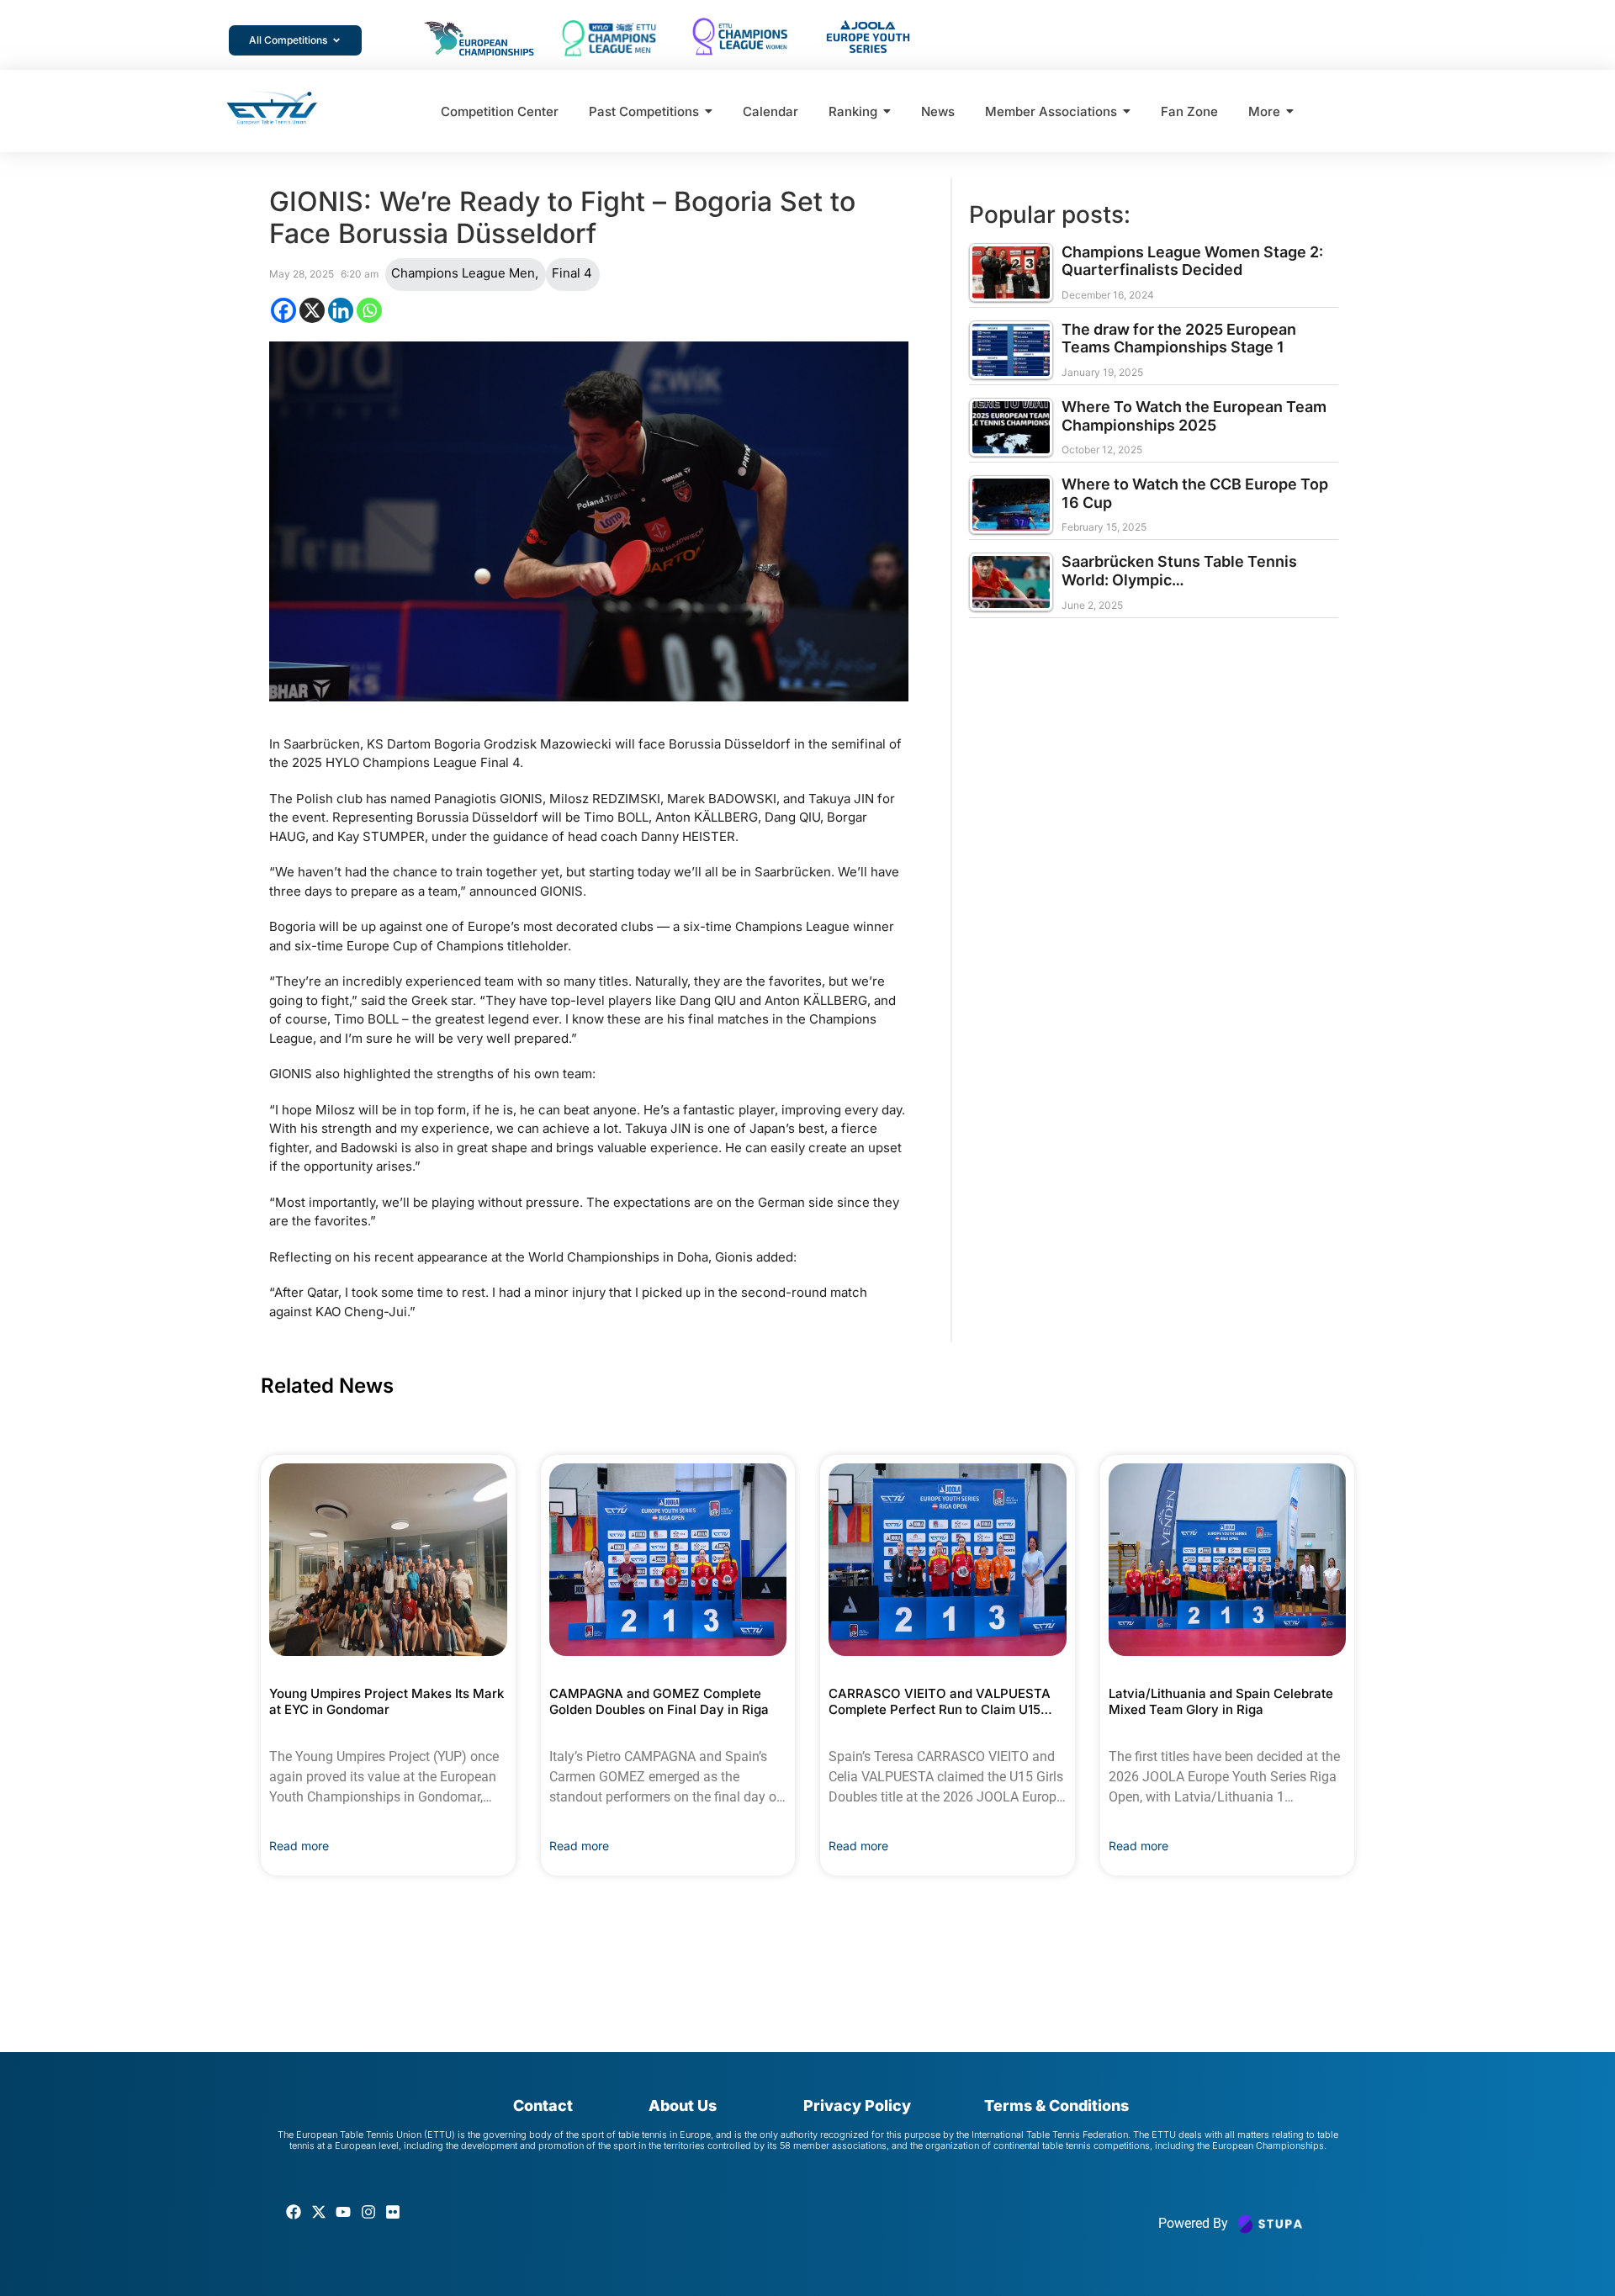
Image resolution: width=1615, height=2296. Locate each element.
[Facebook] (283, 310)
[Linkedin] (341, 310)
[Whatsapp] (369, 310)
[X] (312, 310)
